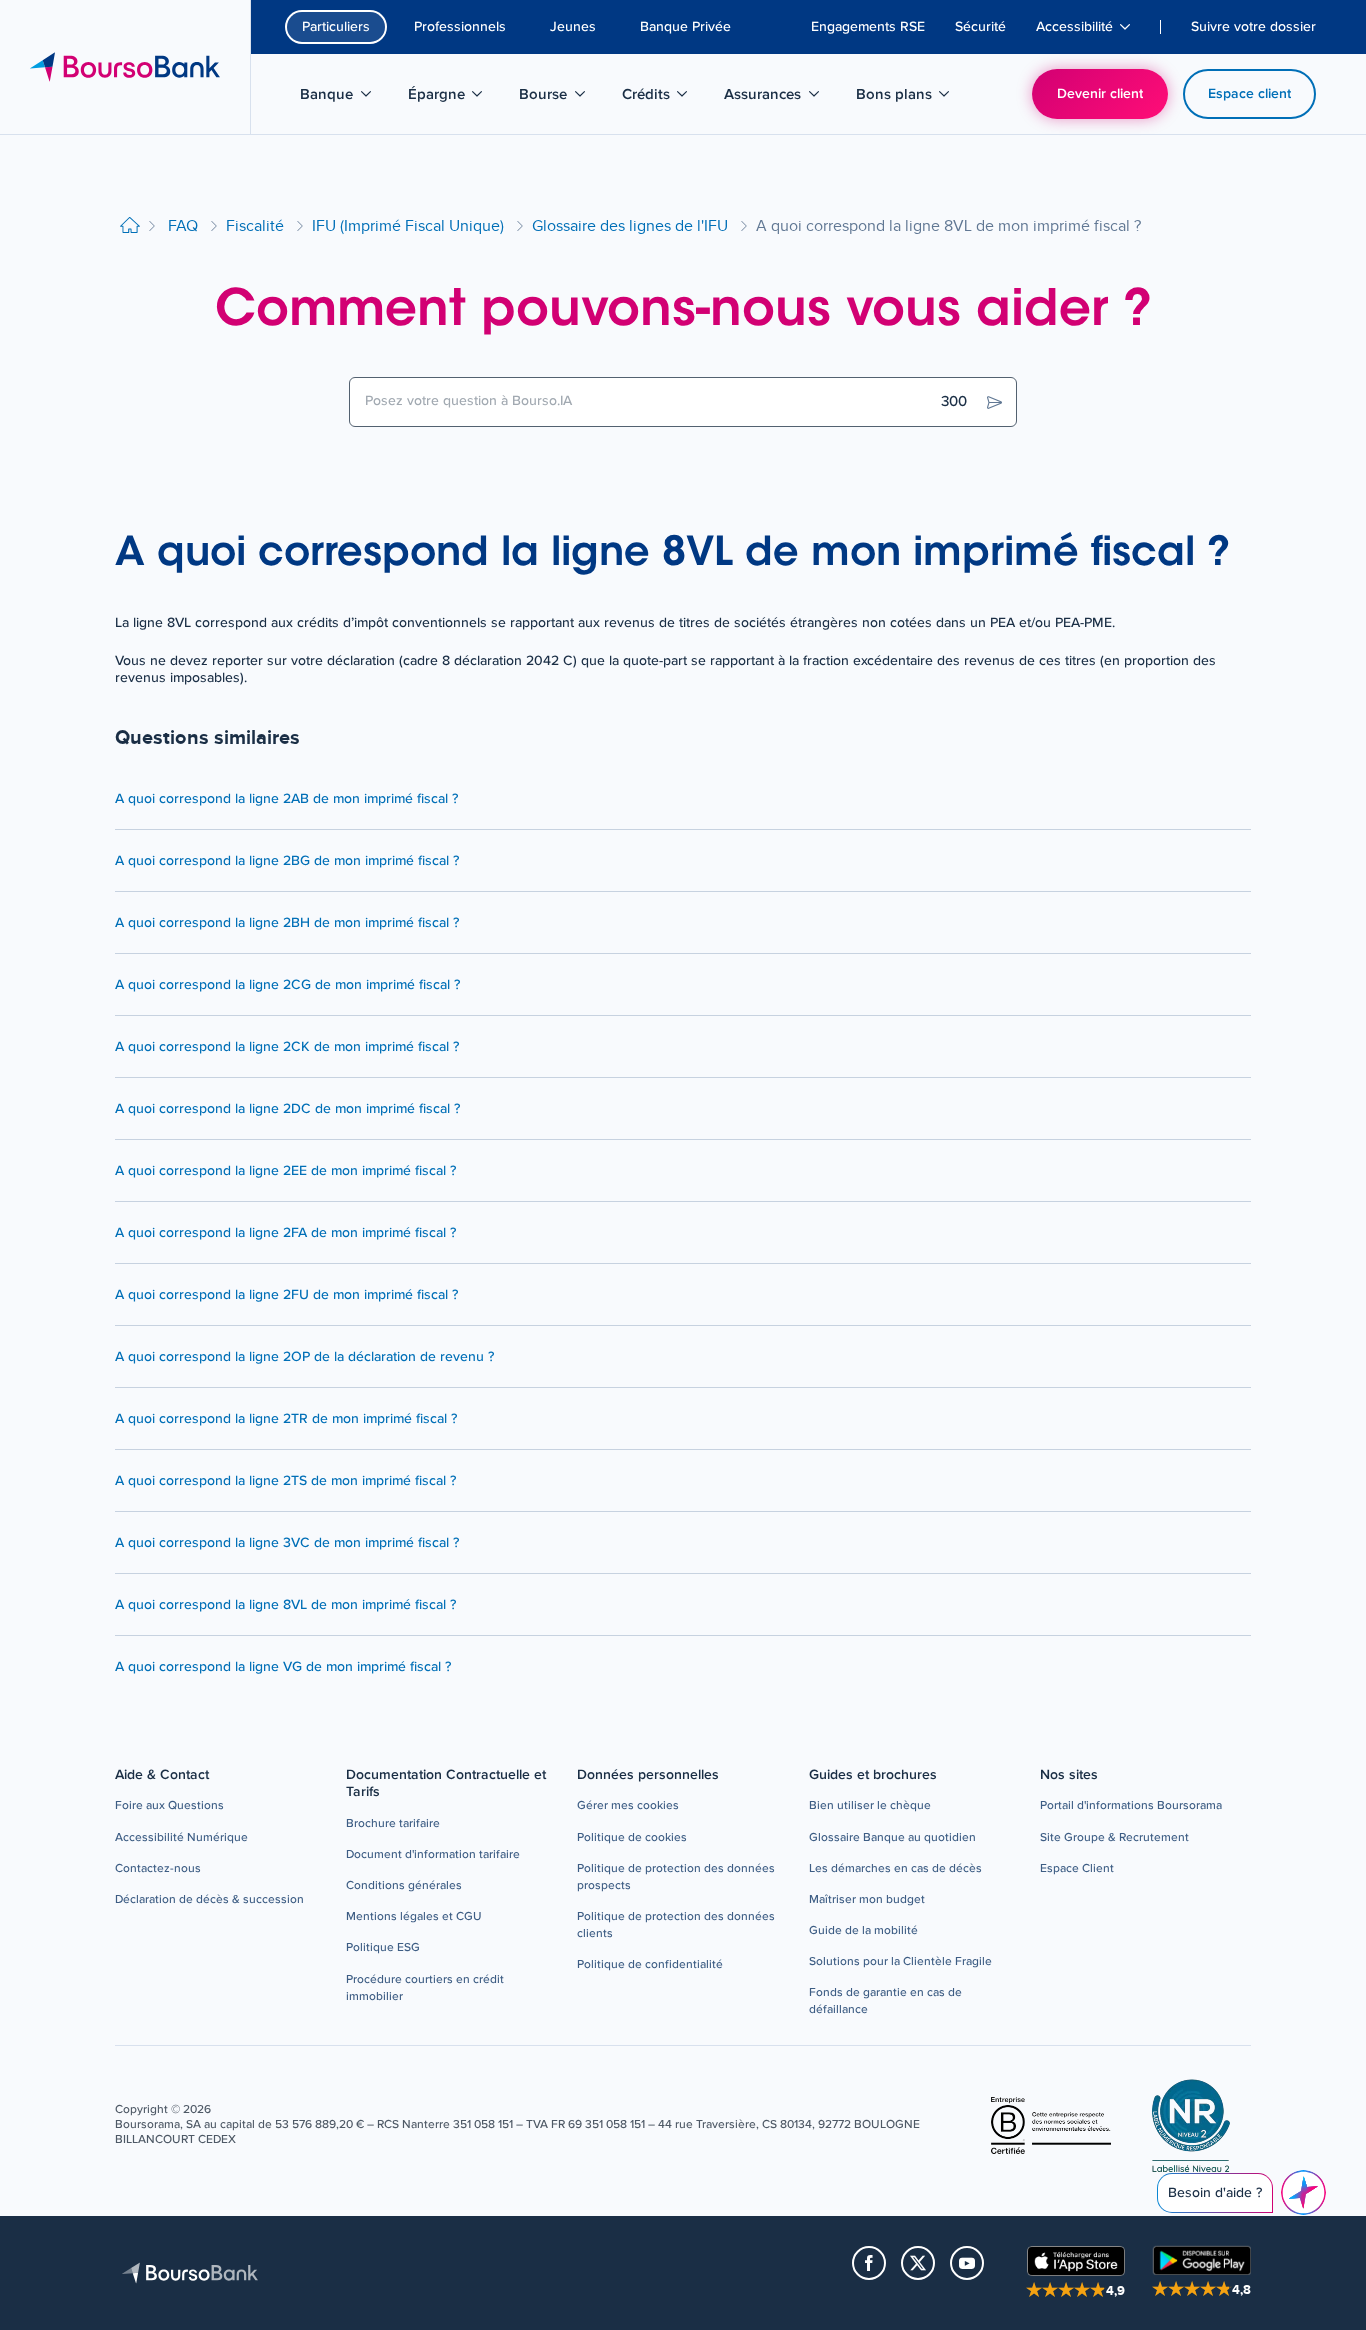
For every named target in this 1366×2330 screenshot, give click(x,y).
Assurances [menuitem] (773, 98)
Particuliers (336, 27)
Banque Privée (685, 27)
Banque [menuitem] (346, 98)
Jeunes (573, 27)
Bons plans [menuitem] (905, 98)
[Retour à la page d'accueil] (130, 226)
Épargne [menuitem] (456, 98)
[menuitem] (868, 27)
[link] (169, 1806)
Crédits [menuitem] (665, 98)
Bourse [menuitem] (562, 98)
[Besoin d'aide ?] (1303, 2192)
